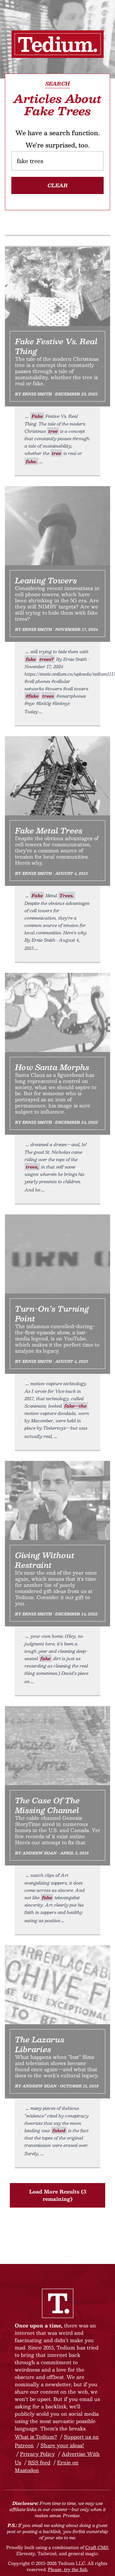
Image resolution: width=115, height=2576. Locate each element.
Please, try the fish (68, 2569)
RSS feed (39, 2462)
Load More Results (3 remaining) (58, 2195)
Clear (58, 185)
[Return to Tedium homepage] (58, 44)
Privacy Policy (37, 2454)
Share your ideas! (62, 2445)
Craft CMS (97, 2547)
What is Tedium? (36, 2437)
